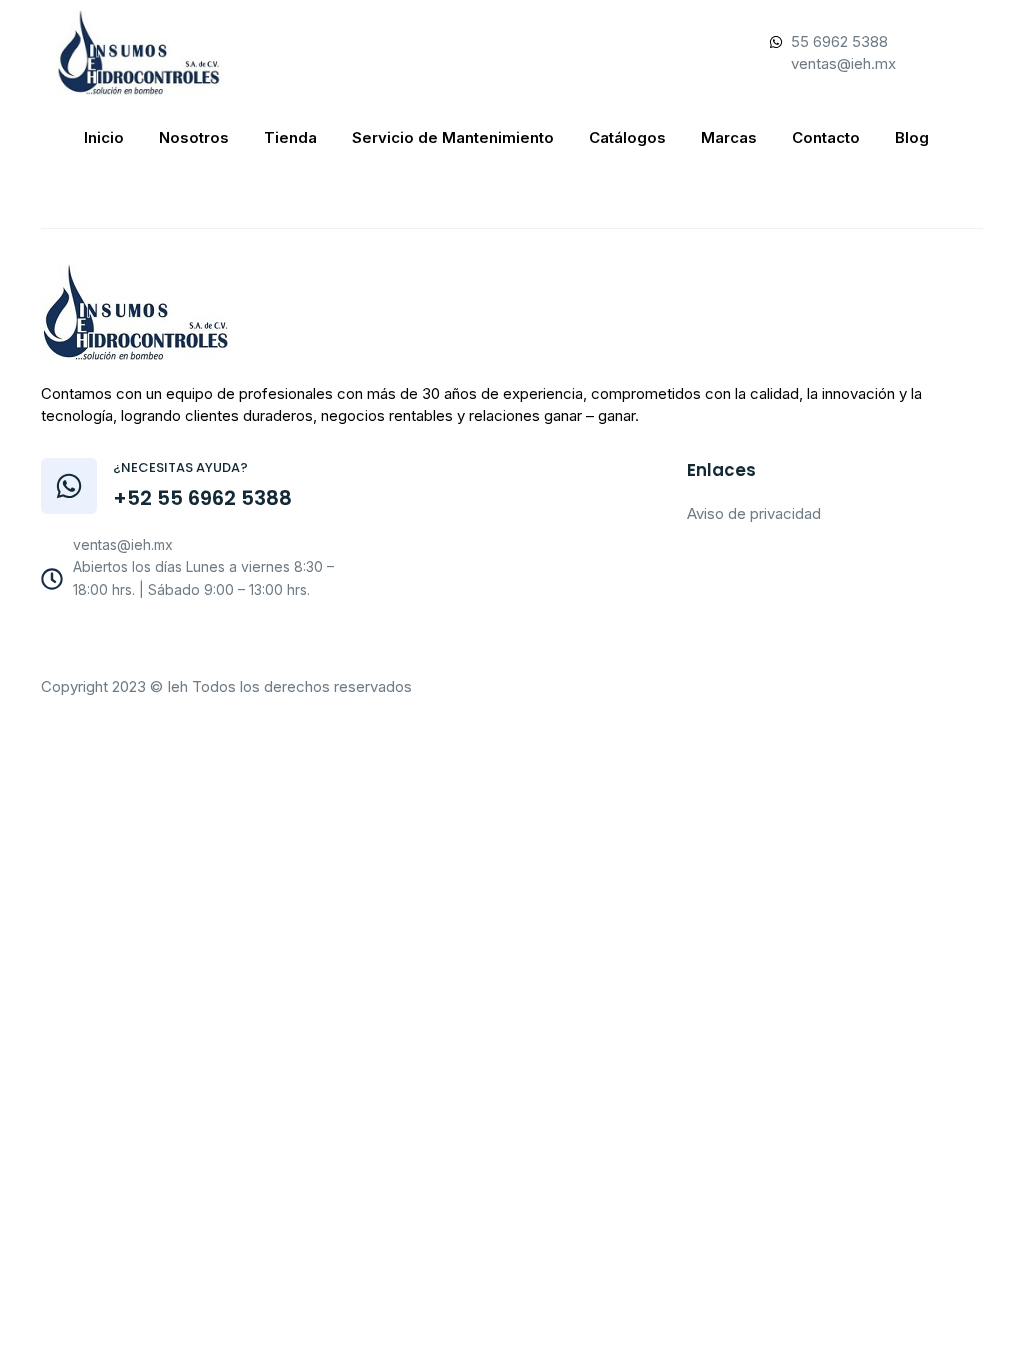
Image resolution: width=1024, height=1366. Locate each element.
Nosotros (194, 137)
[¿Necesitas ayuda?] (69, 486)
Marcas (729, 137)
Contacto (826, 137)
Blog (912, 137)
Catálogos (627, 137)
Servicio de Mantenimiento (453, 137)
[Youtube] (167, 641)
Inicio (104, 137)
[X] (211, 641)
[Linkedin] (255, 641)
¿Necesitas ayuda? (180, 467)
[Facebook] (123, 641)
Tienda (290, 137)
